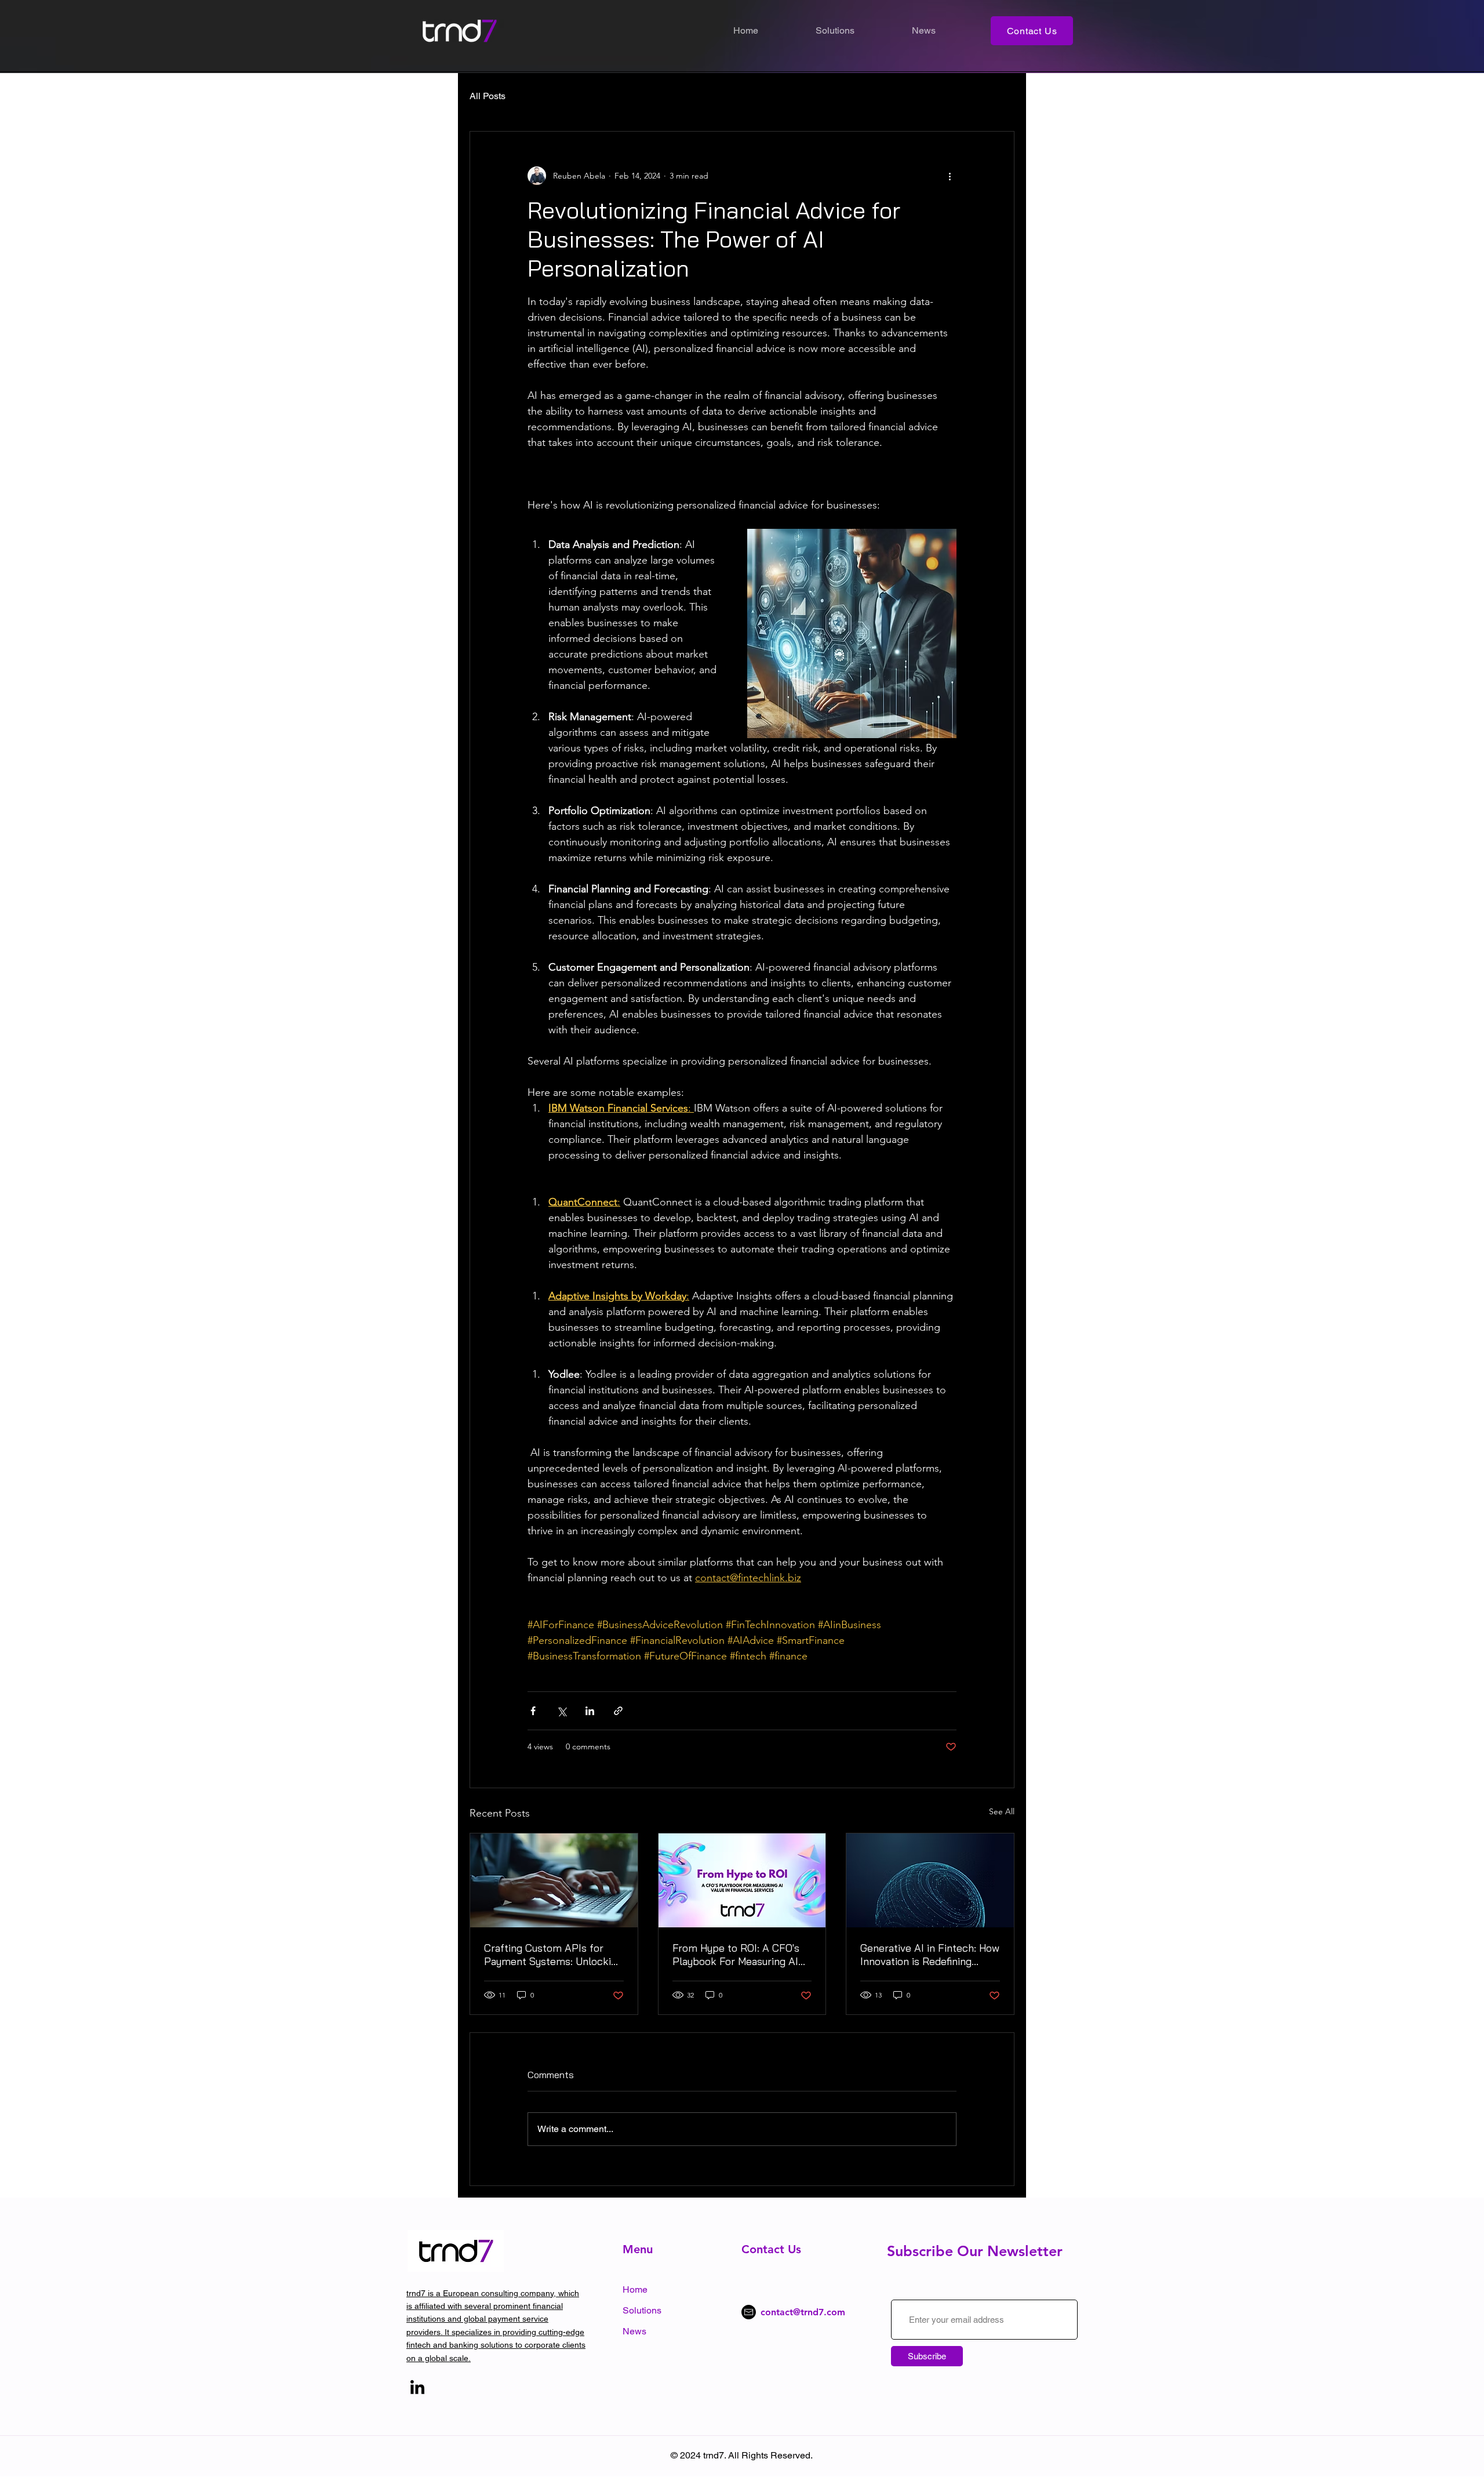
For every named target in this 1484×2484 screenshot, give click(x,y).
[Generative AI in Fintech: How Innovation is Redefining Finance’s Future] (930, 1880)
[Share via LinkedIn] (590, 1711)
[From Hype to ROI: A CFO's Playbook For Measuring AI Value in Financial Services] (742, 1880)
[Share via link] (618, 1711)
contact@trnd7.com (803, 2312)
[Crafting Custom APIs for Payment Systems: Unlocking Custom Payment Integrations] (554, 1880)
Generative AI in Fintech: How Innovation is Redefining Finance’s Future (930, 1955)
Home (635, 2289)
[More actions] (950, 176)
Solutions (642, 2310)
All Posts (488, 96)
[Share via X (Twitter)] (561, 1711)
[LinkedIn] (417, 2388)
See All (1002, 1811)
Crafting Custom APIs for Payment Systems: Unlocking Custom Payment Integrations (553, 1955)
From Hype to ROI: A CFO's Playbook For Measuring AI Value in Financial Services (736, 1955)
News (634, 2331)
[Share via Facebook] (533, 1711)
